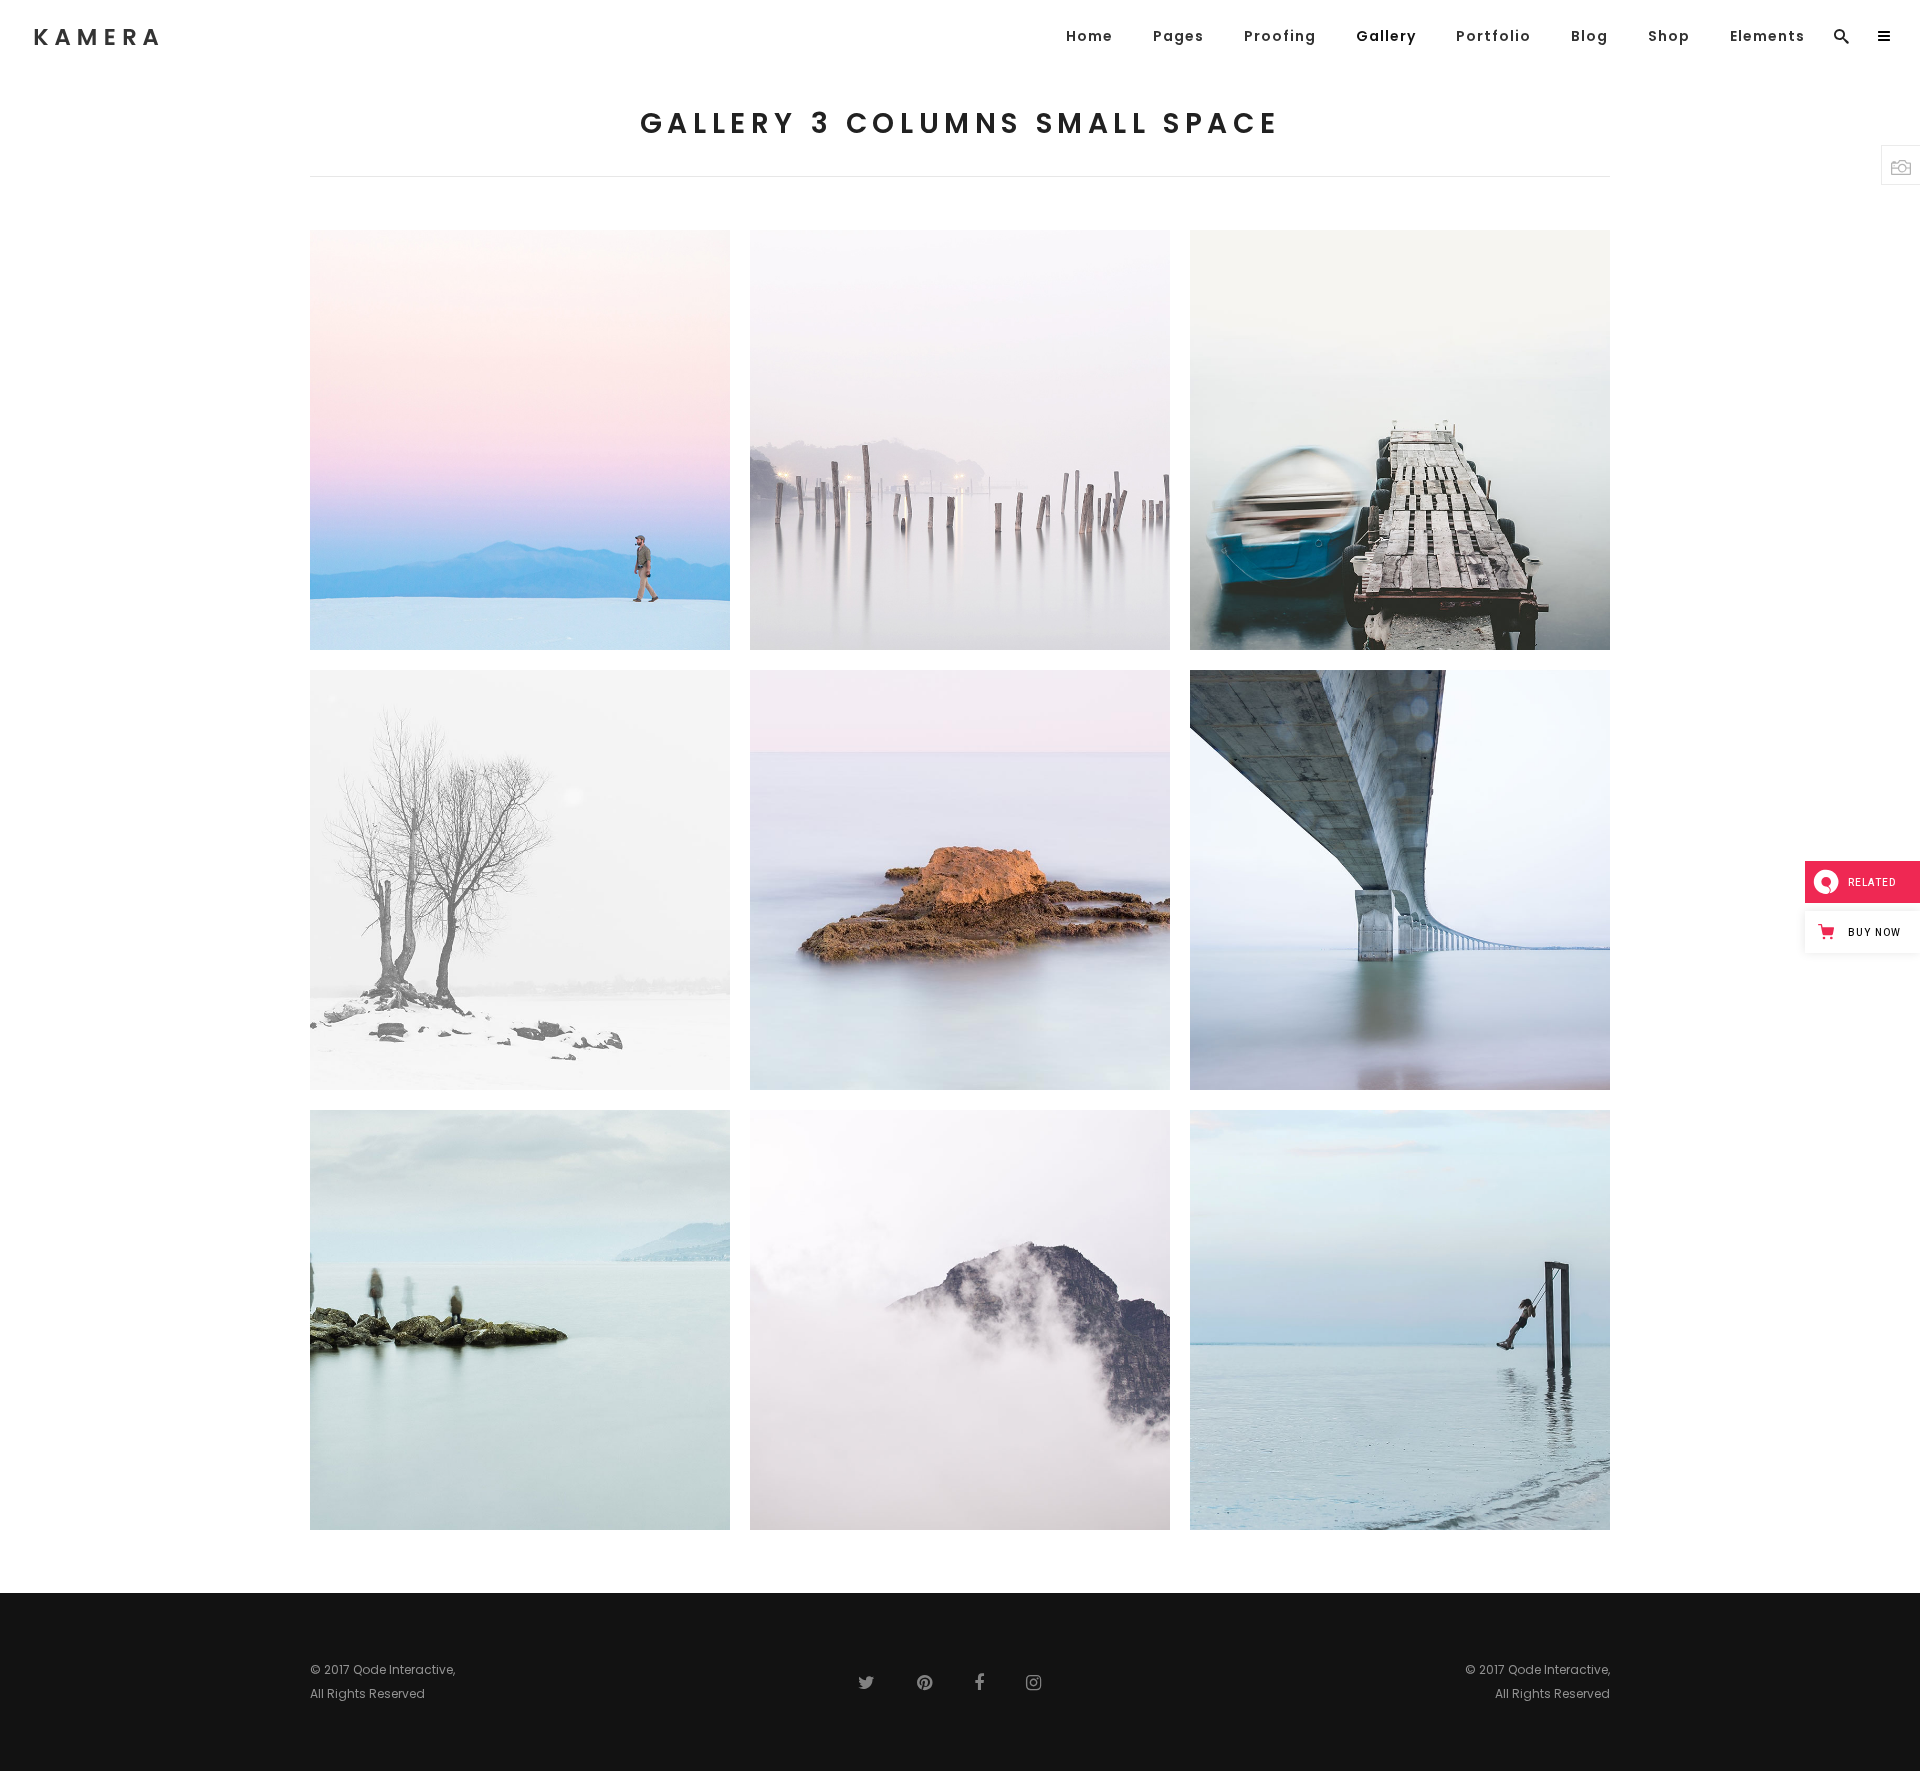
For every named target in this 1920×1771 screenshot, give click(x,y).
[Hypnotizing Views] (1400, 440)
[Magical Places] (960, 880)
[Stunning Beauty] (1400, 880)
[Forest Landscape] (520, 880)
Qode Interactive (403, 1669)
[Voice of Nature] (960, 440)
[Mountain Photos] (960, 1320)
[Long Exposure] (520, 1320)
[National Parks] (1400, 1320)
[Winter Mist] (520, 440)
